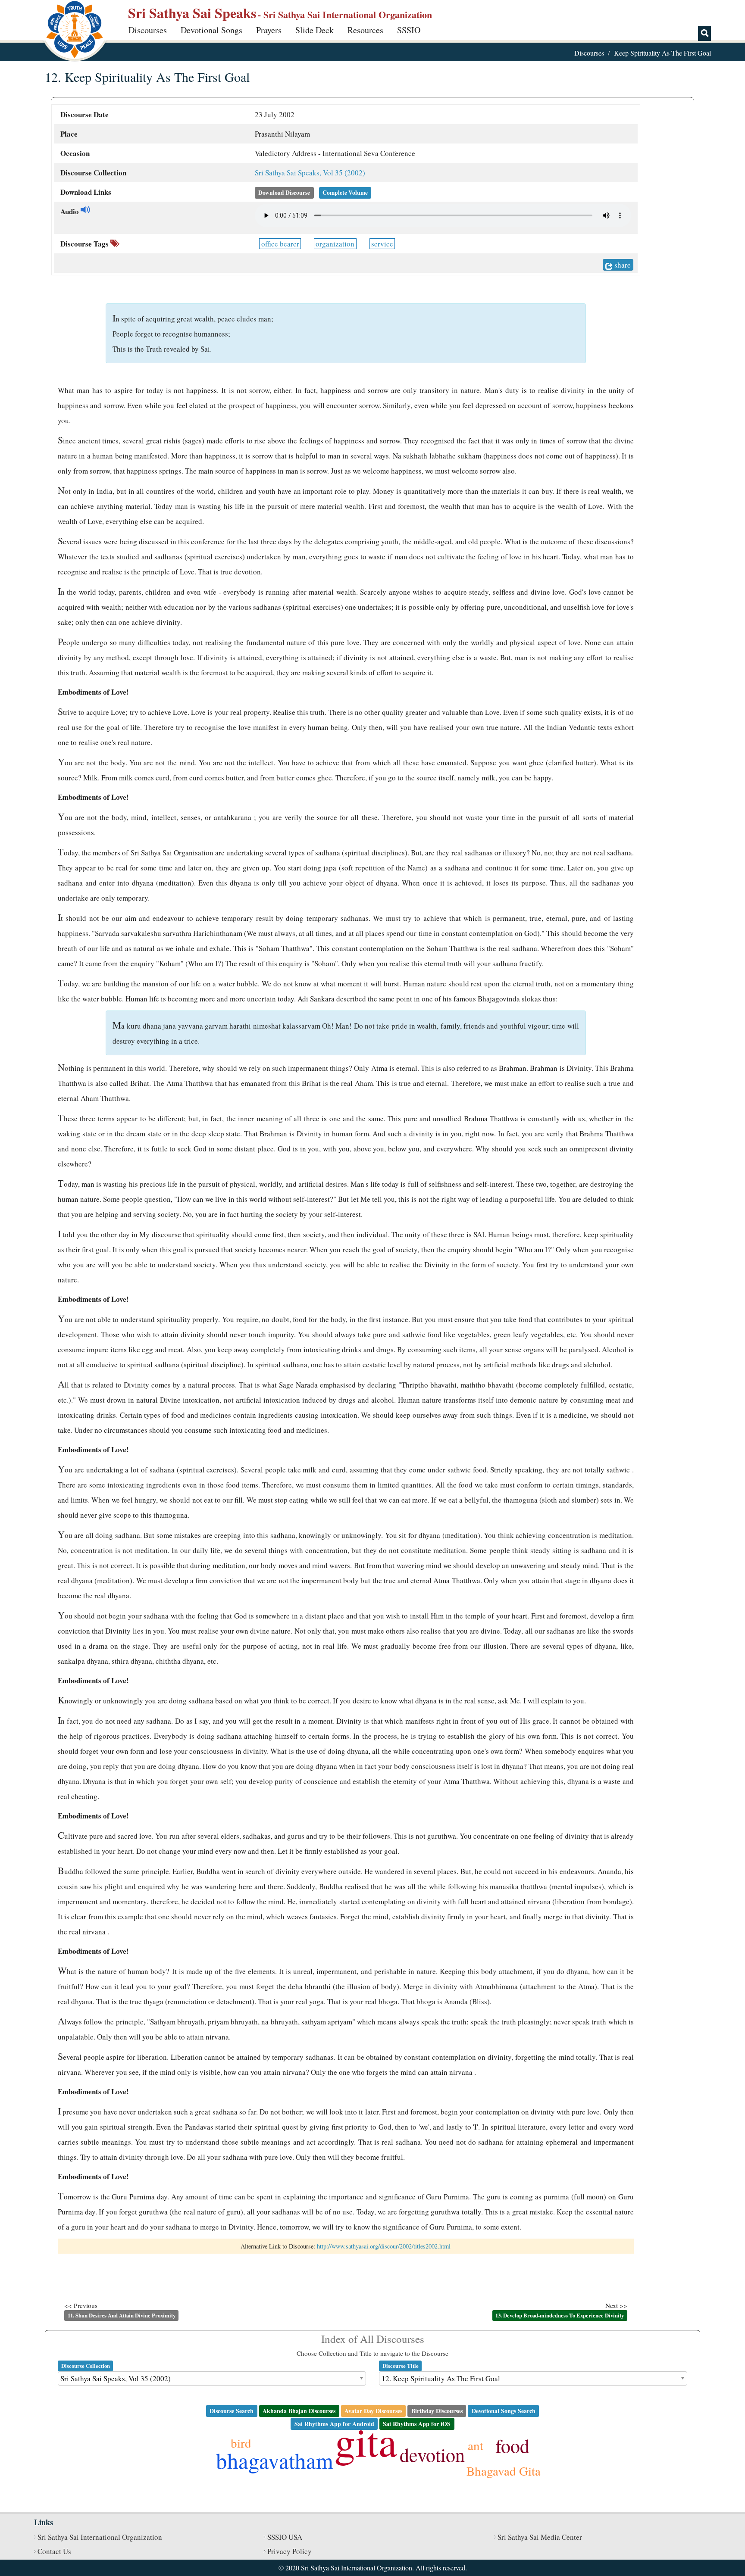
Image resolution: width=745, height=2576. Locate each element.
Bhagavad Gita (504, 2471)
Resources (365, 30)
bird (241, 2443)
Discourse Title (401, 2366)
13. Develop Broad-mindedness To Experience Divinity (560, 2315)
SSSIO (409, 30)
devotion (432, 2454)
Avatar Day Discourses (373, 2411)
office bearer (280, 244)
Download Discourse (284, 193)
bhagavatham (275, 2460)
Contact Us (54, 2551)
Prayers (269, 30)
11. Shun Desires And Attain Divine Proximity (122, 2315)
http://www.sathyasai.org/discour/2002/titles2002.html (384, 2246)
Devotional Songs (211, 30)
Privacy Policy (290, 2551)
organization (335, 244)
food (512, 2445)
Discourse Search (232, 2411)
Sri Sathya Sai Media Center (540, 2537)
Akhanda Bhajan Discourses (299, 2411)
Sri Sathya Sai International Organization (100, 2537)
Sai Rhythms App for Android (334, 2424)
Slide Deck (315, 30)
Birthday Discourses (437, 2411)
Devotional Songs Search (504, 2411)
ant (476, 2445)
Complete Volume (345, 193)
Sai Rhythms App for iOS (417, 2424)
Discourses (148, 30)
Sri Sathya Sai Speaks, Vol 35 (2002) (310, 173)
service (382, 244)
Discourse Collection (86, 2366)
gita (366, 2441)
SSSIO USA (285, 2537)
